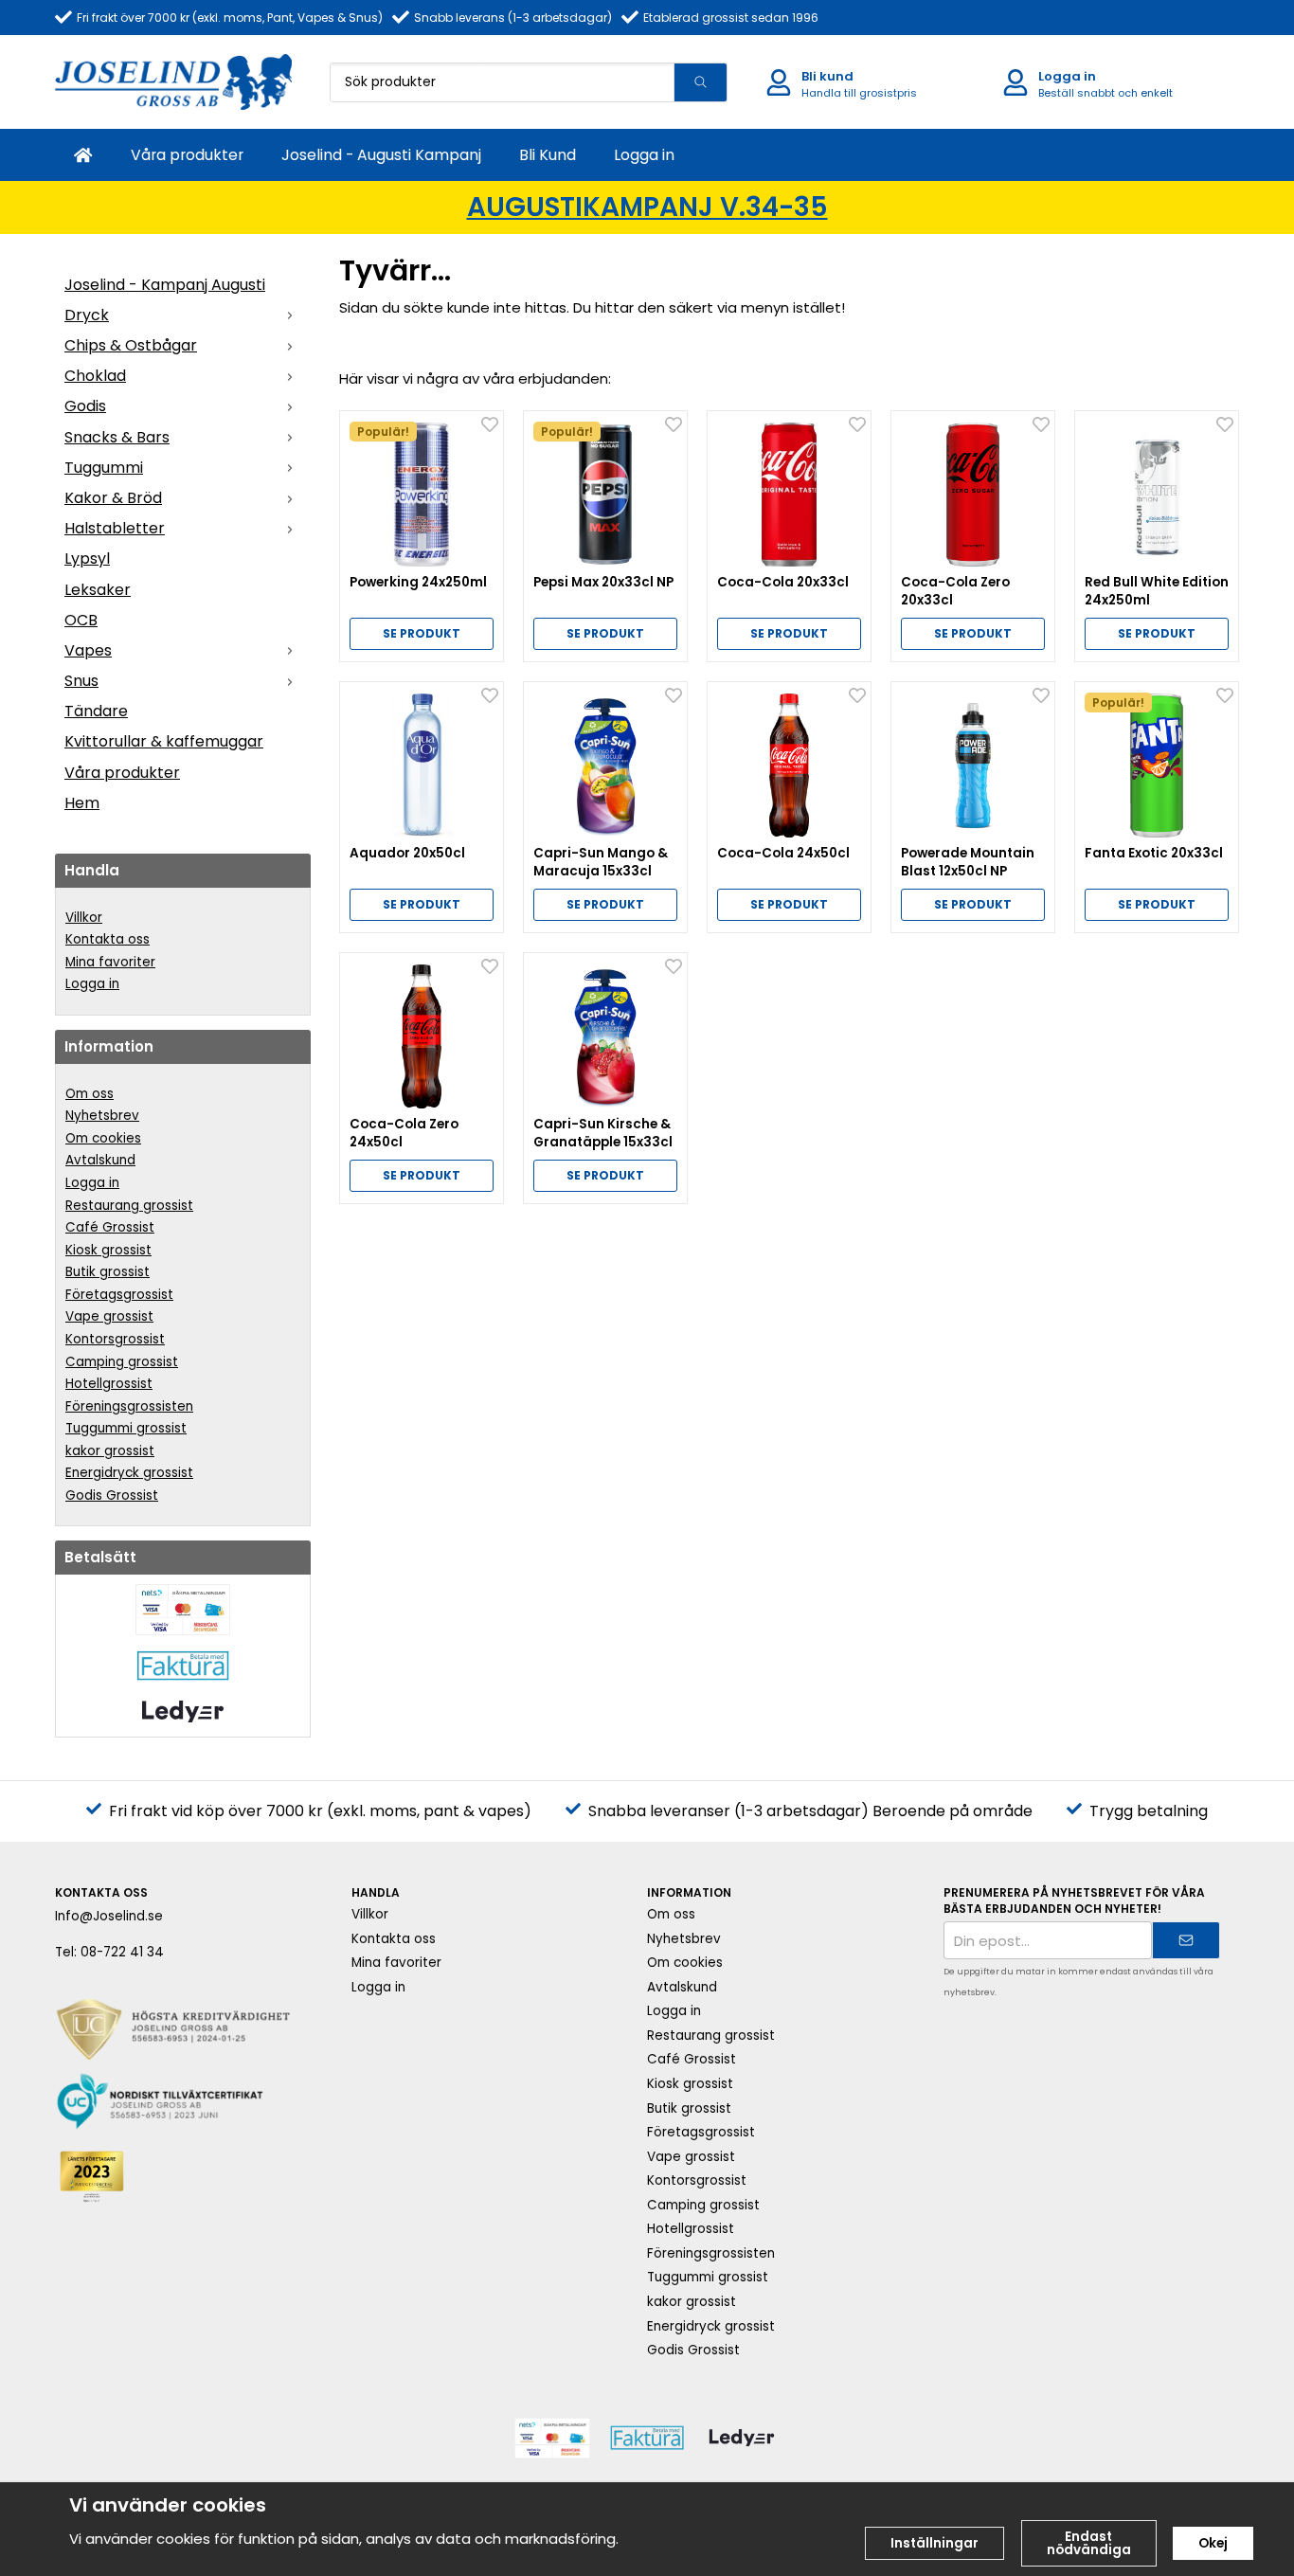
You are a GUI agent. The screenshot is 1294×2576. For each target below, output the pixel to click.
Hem (82, 803)
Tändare (96, 711)
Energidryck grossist (129, 1473)
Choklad (95, 376)
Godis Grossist (112, 1495)
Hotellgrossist (109, 1384)
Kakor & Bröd (113, 498)
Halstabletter (115, 528)
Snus (81, 681)
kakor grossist (110, 1451)
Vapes (88, 650)
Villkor (84, 918)
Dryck (87, 315)
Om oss (90, 1094)
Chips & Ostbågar (131, 345)
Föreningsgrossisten (129, 1406)
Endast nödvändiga (1089, 2543)
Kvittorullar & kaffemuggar (164, 741)
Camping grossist (122, 1362)
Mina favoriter (110, 962)
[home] (83, 155)
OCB (81, 620)
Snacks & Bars (117, 437)
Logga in (644, 155)
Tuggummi (104, 468)
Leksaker (98, 590)
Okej (1213, 2543)
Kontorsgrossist (115, 1339)
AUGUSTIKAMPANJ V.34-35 (647, 207)
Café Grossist (110, 1227)
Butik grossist (108, 1272)
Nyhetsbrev (102, 1116)
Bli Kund (548, 155)
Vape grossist (109, 1316)
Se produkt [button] (422, 633)
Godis (85, 406)
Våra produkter (187, 155)
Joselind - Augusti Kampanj (381, 155)
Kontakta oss (108, 939)
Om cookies (103, 1138)
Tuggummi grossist (126, 1428)
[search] (700, 82)
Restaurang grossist (129, 1206)
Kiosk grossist (108, 1250)
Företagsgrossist (119, 1295)
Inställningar (935, 2543)
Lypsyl (87, 558)
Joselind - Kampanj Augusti (165, 285)
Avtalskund (100, 1160)
